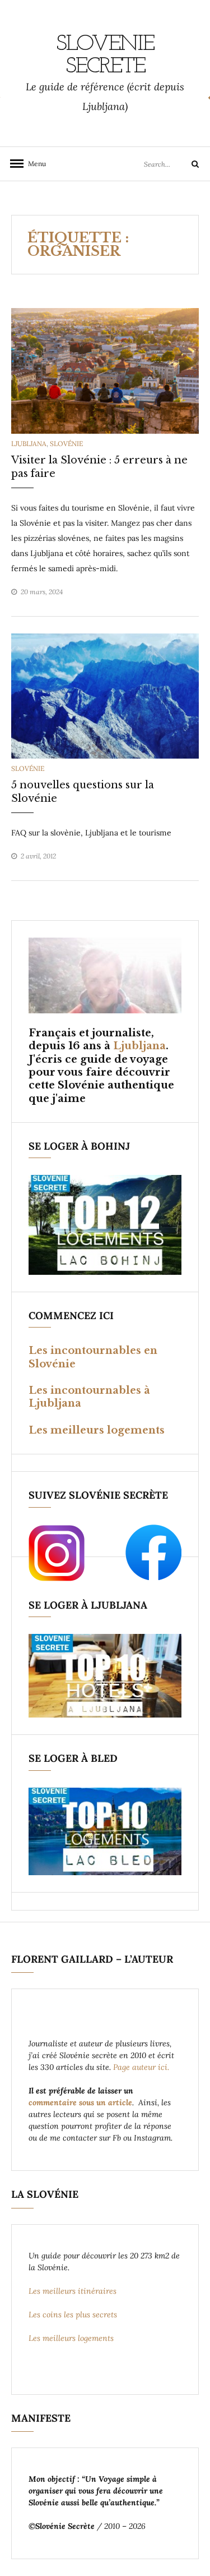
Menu (34, 164)
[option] (105, 371)
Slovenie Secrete (105, 56)
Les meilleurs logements (97, 1430)
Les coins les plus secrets (73, 2315)
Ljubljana (29, 444)
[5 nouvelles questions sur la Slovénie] (105, 695)
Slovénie (66, 444)
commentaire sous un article (80, 2102)
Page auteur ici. (142, 2067)
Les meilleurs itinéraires (74, 2291)
